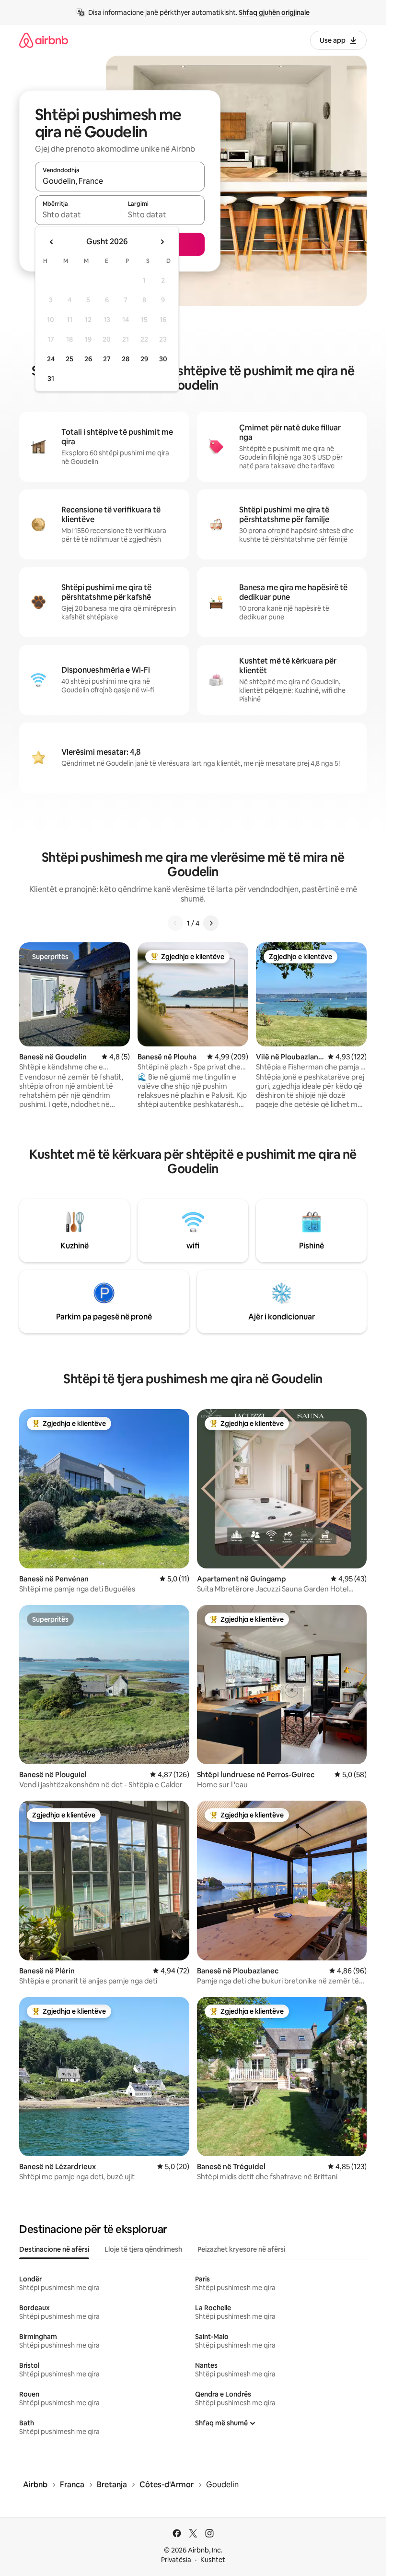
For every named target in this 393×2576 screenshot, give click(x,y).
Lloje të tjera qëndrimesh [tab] (143, 2249)
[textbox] (77, 214)
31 (51, 379)
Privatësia (176, 2560)
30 (163, 359)
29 (144, 359)
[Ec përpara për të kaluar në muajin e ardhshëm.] (162, 242)
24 (51, 359)
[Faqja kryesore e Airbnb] (44, 40)
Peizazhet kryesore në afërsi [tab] (241, 2249)
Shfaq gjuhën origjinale (274, 12)
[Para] (211, 923)
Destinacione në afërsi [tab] (54, 2249)
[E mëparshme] (175, 923)
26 (88, 359)
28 (126, 359)
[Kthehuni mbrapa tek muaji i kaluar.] (52, 242)
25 (69, 359)
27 (107, 359)
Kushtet (213, 2560)
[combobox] (120, 181)
